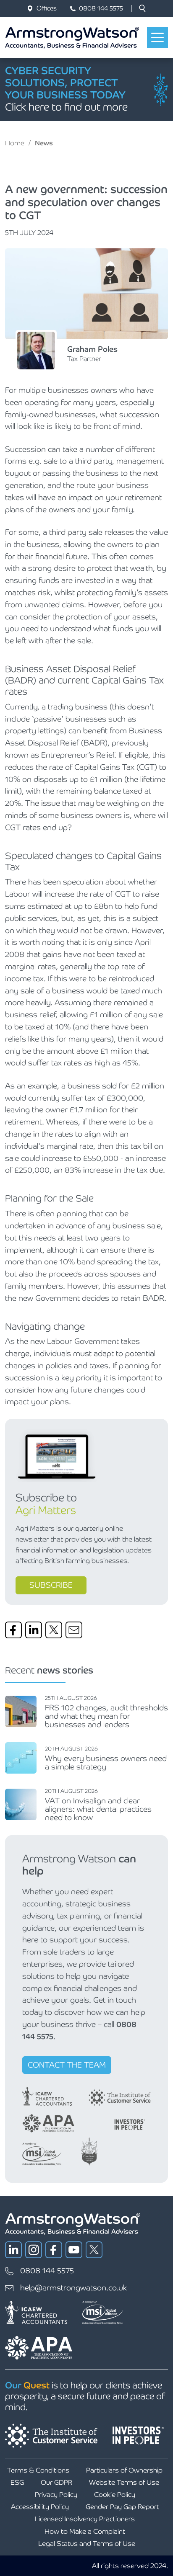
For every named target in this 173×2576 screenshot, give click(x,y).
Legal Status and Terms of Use (87, 2544)
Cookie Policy (115, 2495)
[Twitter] (54, 1630)
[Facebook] (13, 1630)
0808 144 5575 (101, 8)
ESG (17, 2482)
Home (15, 143)
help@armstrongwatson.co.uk (73, 2288)
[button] (142, 8)
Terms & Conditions (38, 2470)
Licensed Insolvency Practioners (85, 2519)
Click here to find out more (66, 107)
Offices (47, 8)
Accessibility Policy (40, 2507)
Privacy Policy (56, 2495)
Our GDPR (56, 2482)
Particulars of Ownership (124, 2470)
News (44, 143)
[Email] (74, 1630)
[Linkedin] (34, 1630)
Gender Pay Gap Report (122, 2507)
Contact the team (67, 2065)
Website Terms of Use (124, 2482)
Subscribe (51, 1585)
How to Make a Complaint (85, 2531)
